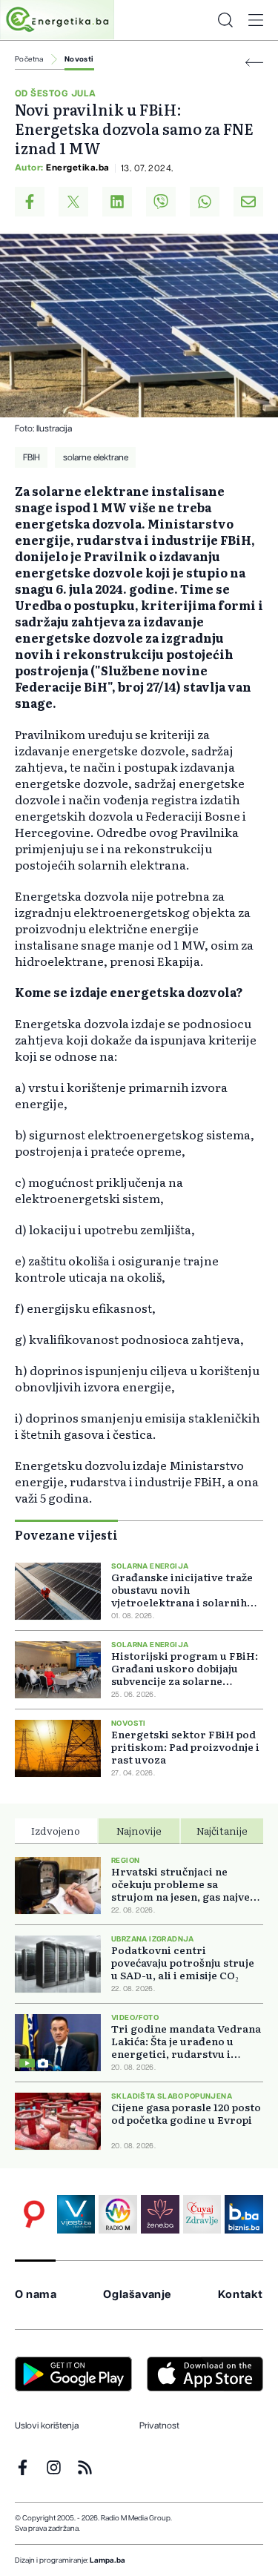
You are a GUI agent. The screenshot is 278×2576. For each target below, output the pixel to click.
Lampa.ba (107, 2560)
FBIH (32, 457)
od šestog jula (56, 93)
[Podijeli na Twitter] (73, 202)
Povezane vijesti (66, 1534)
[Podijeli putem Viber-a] (161, 202)
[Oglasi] (34, 2214)
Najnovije (139, 1830)
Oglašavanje (137, 2295)
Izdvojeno (56, 1830)
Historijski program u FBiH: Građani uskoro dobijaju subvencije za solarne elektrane (185, 1668)
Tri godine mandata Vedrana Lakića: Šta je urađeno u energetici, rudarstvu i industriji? (186, 2041)
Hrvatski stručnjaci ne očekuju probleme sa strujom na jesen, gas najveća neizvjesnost (186, 1884)
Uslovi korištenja (47, 2426)
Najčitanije (222, 1830)
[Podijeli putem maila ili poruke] (248, 202)
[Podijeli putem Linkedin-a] (117, 202)
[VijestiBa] (76, 2214)
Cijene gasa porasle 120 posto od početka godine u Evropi (186, 2113)
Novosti (79, 59)
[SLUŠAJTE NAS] (118, 2214)
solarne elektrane (96, 457)
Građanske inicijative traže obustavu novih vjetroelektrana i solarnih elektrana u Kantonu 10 (182, 1590)
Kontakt (241, 2295)
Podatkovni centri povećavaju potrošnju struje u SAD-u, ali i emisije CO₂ (183, 1963)
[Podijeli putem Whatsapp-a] (205, 202)
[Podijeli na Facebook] (30, 202)
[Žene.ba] (160, 2214)
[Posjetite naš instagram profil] (54, 2467)
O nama (36, 2295)
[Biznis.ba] (244, 2214)
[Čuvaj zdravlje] (202, 2214)
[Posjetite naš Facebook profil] (23, 2467)
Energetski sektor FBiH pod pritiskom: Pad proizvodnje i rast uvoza (185, 1747)
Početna (29, 59)
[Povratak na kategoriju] (254, 63)
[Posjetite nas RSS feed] (85, 2467)
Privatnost (159, 2426)
